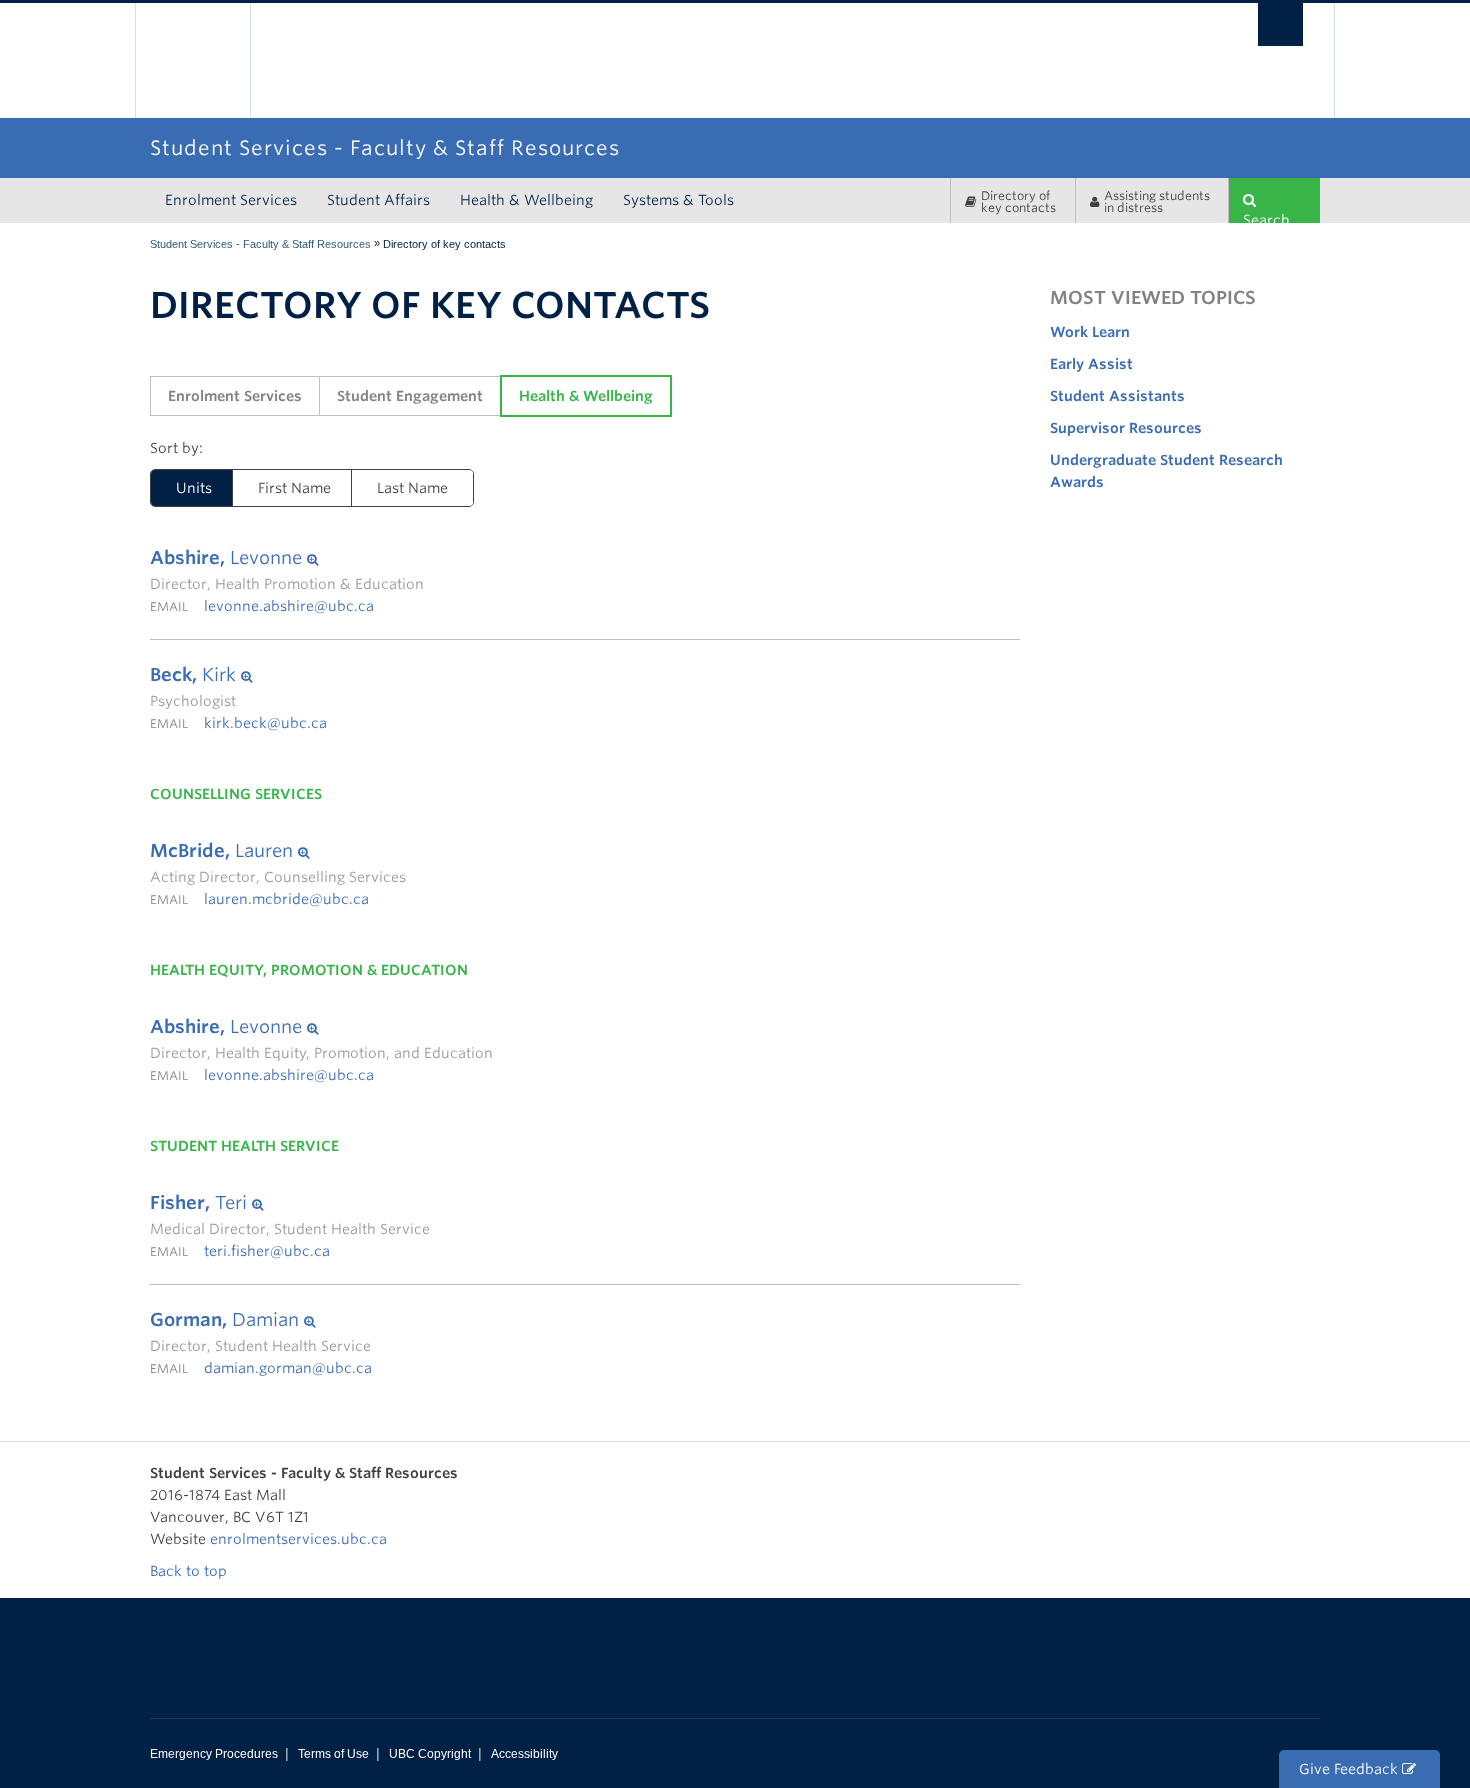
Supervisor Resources (1126, 428)
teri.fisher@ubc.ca (267, 1251)
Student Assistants (1117, 396)
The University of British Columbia (192, 60)
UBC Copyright (430, 1754)
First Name (294, 488)
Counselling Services (236, 794)
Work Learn (1090, 332)
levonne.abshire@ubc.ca (289, 606)
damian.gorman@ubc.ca (288, 1368)
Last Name (412, 488)
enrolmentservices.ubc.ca (298, 1539)
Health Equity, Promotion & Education (309, 970)
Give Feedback (1350, 1769)
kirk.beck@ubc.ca (265, 723)
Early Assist (1091, 364)
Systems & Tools (678, 200)
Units (181, 488)
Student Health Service (244, 1146)
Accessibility (524, 1754)
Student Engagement (410, 396)
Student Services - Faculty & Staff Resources (260, 244)
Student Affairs (378, 200)
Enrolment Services (231, 200)
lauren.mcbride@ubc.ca (286, 899)
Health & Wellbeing (526, 200)
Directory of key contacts (1018, 201)
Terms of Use (333, 1754)
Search (1266, 217)
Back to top (190, 1571)
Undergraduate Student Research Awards (1166, 471)
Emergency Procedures (214, 1754)
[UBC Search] (1280, 24)
